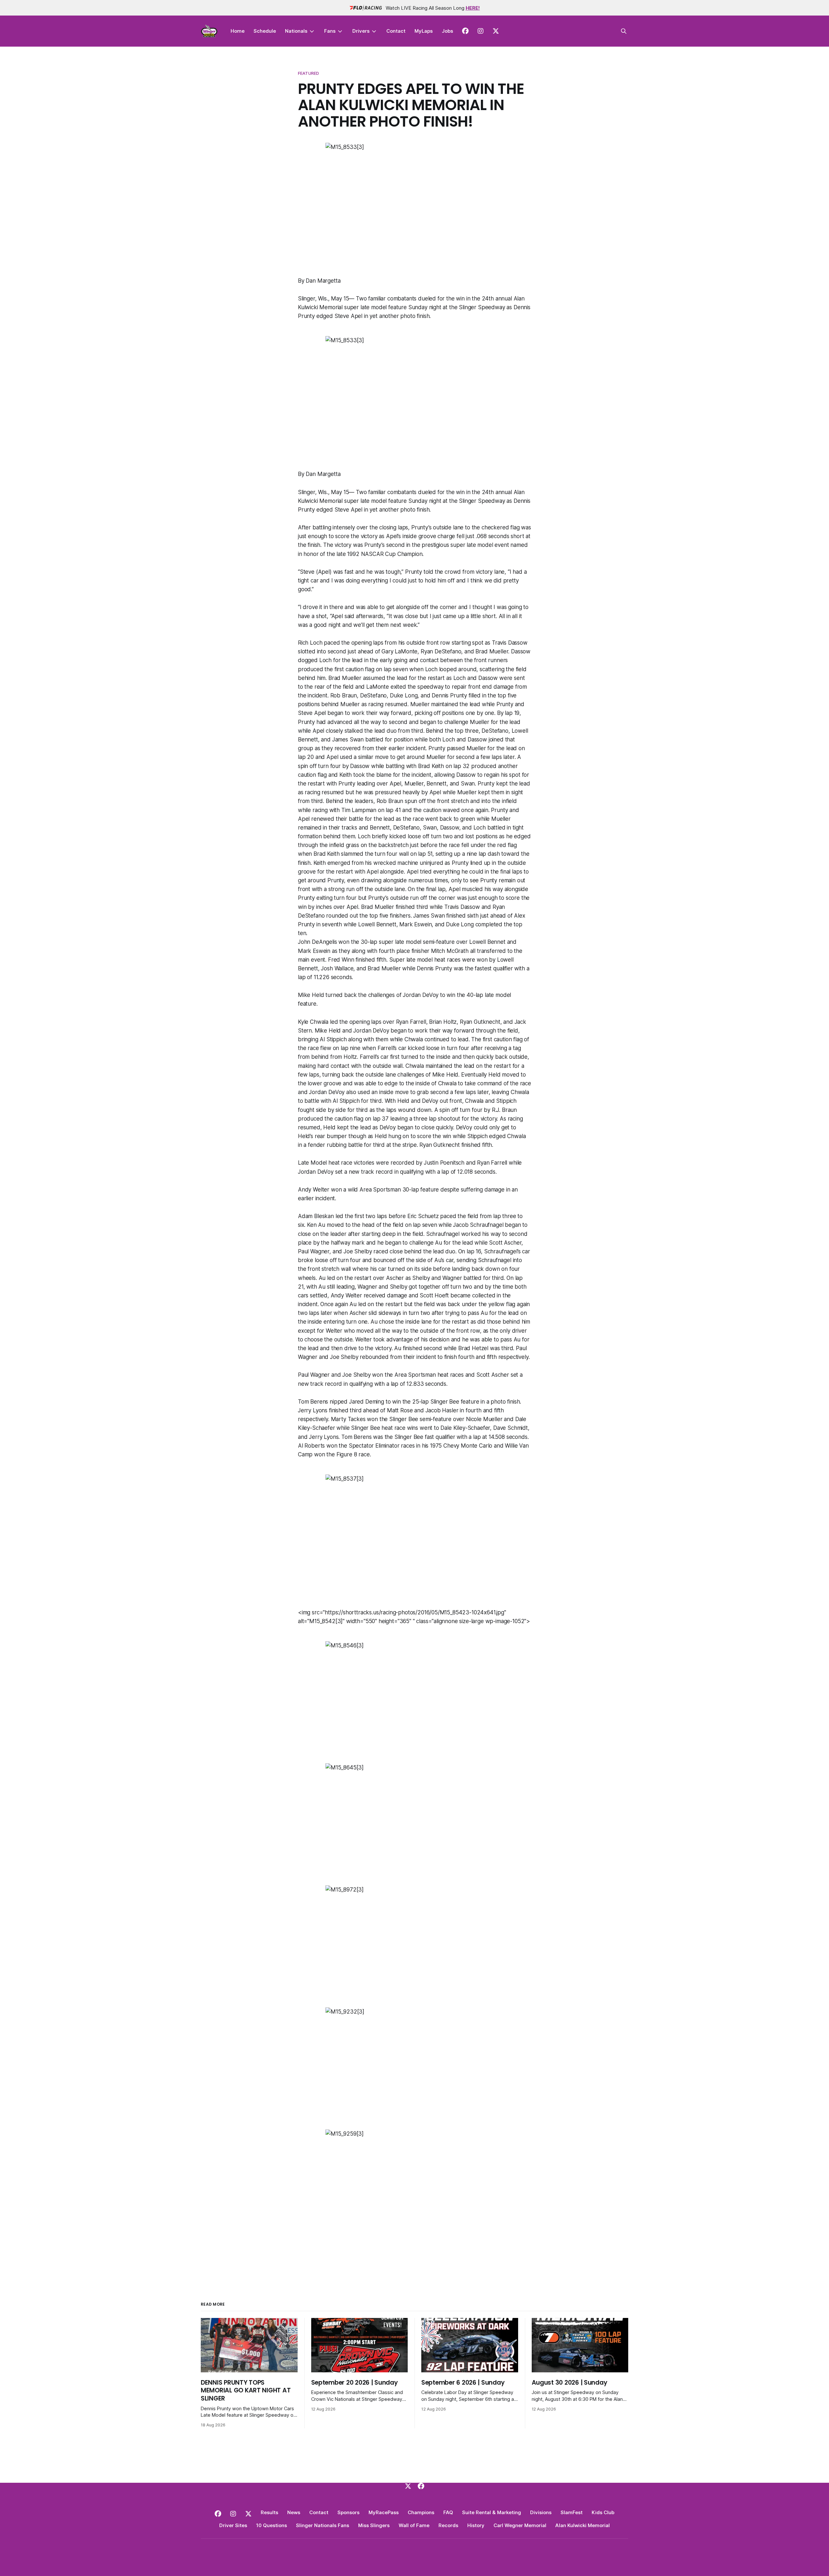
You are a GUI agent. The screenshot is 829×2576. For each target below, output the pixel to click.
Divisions (541, 2512)
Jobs (447, 31)
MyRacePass (384, 2512)
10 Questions (272, 2525)
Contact (396, 31)
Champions (421, 2512)
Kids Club (603, 2512)
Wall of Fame (414, 2525)
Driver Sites (233, 2525)
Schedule (265, 31)
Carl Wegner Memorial (520, 2525)
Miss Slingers (374, 2525)
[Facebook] (421, 2486)
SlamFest (572, 2512)
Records (448, 2525)
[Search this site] (624, 31)
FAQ (448, 2512)
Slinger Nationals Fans (323, 2525)
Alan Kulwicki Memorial (583, 2525)
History (476, 2525)
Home (238, 31)
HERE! (473, 8)
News (294, 2512)
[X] (408, 2486)
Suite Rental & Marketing (492, 2512)
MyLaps (424, 31)
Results (269, 2512)
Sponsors (348, 2512)
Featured (308, 73)
